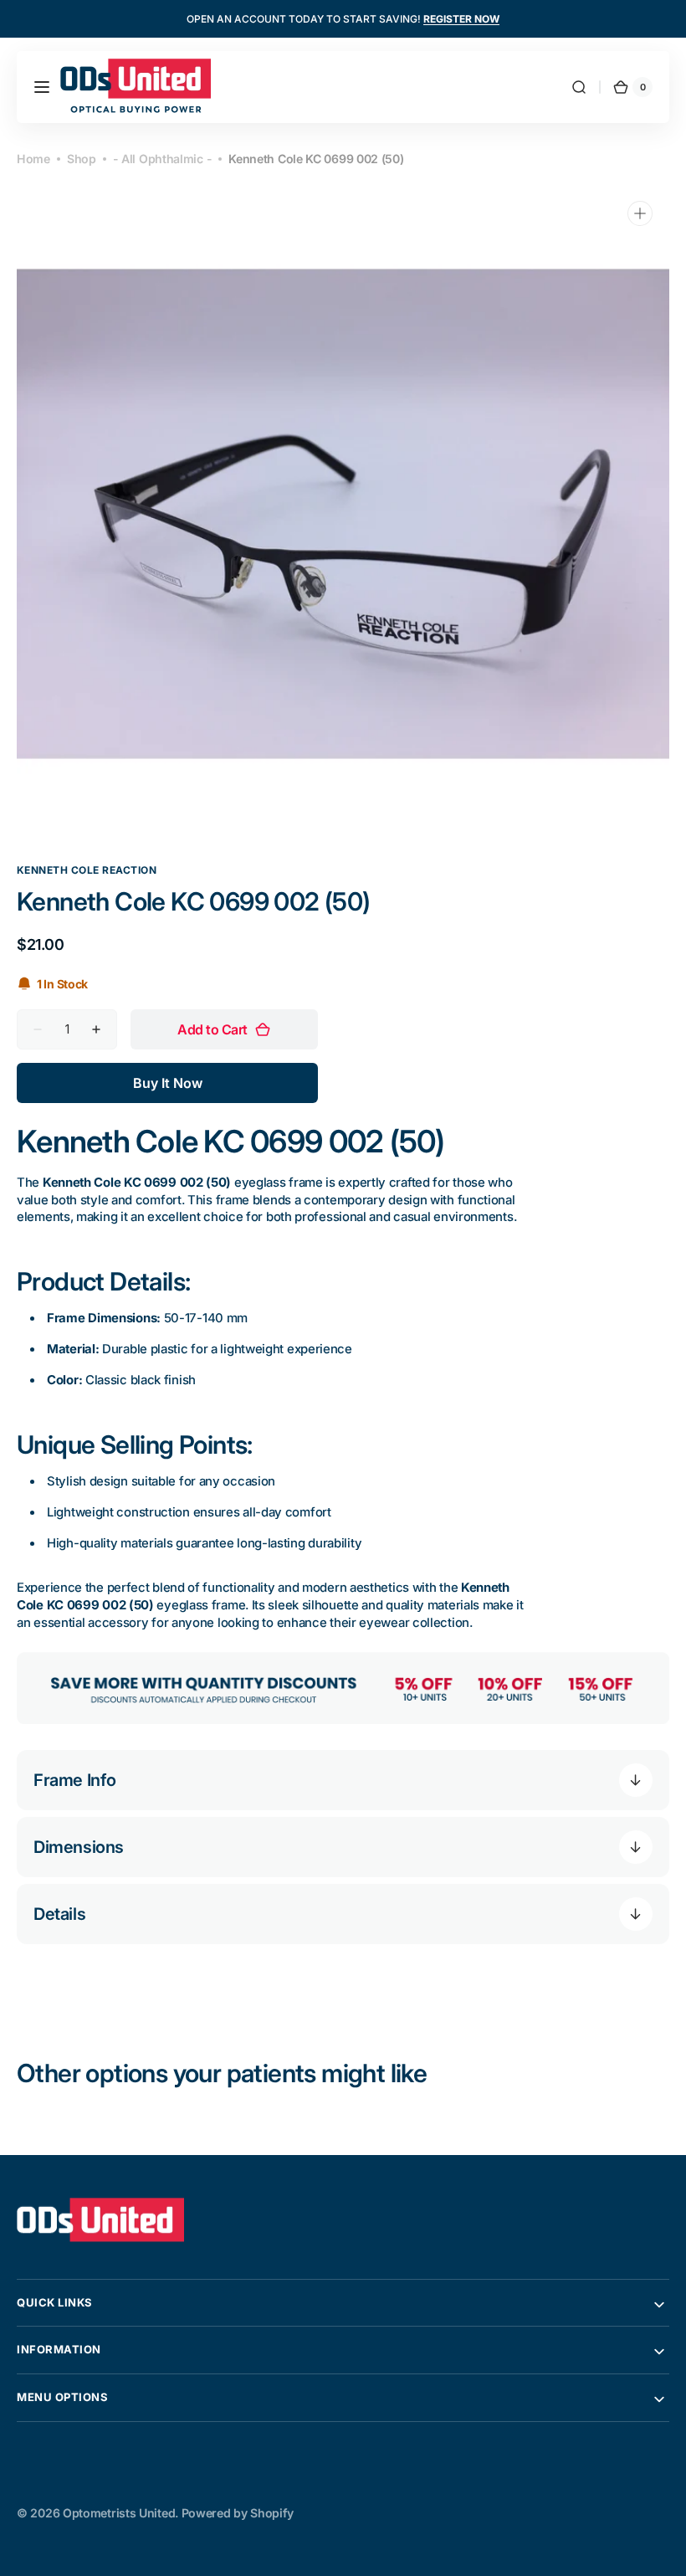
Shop (82, 159)
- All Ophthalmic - (163, 159)
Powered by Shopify (238, 2513)
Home (33, 159)
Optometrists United (119, 2513)
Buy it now (168, 1083)
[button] (42, 87)
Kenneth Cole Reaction (87, 870)
